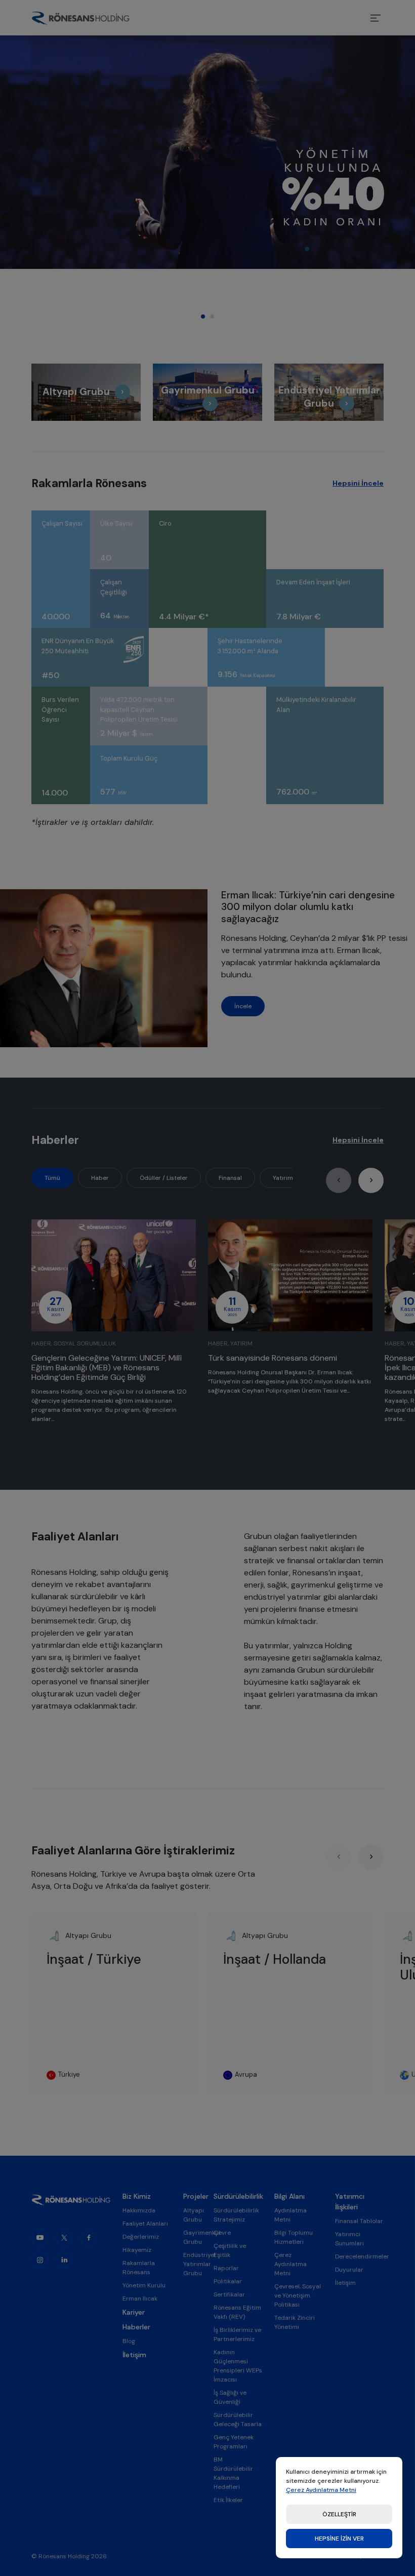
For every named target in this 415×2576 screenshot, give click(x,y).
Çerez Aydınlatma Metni (321, 2490)
